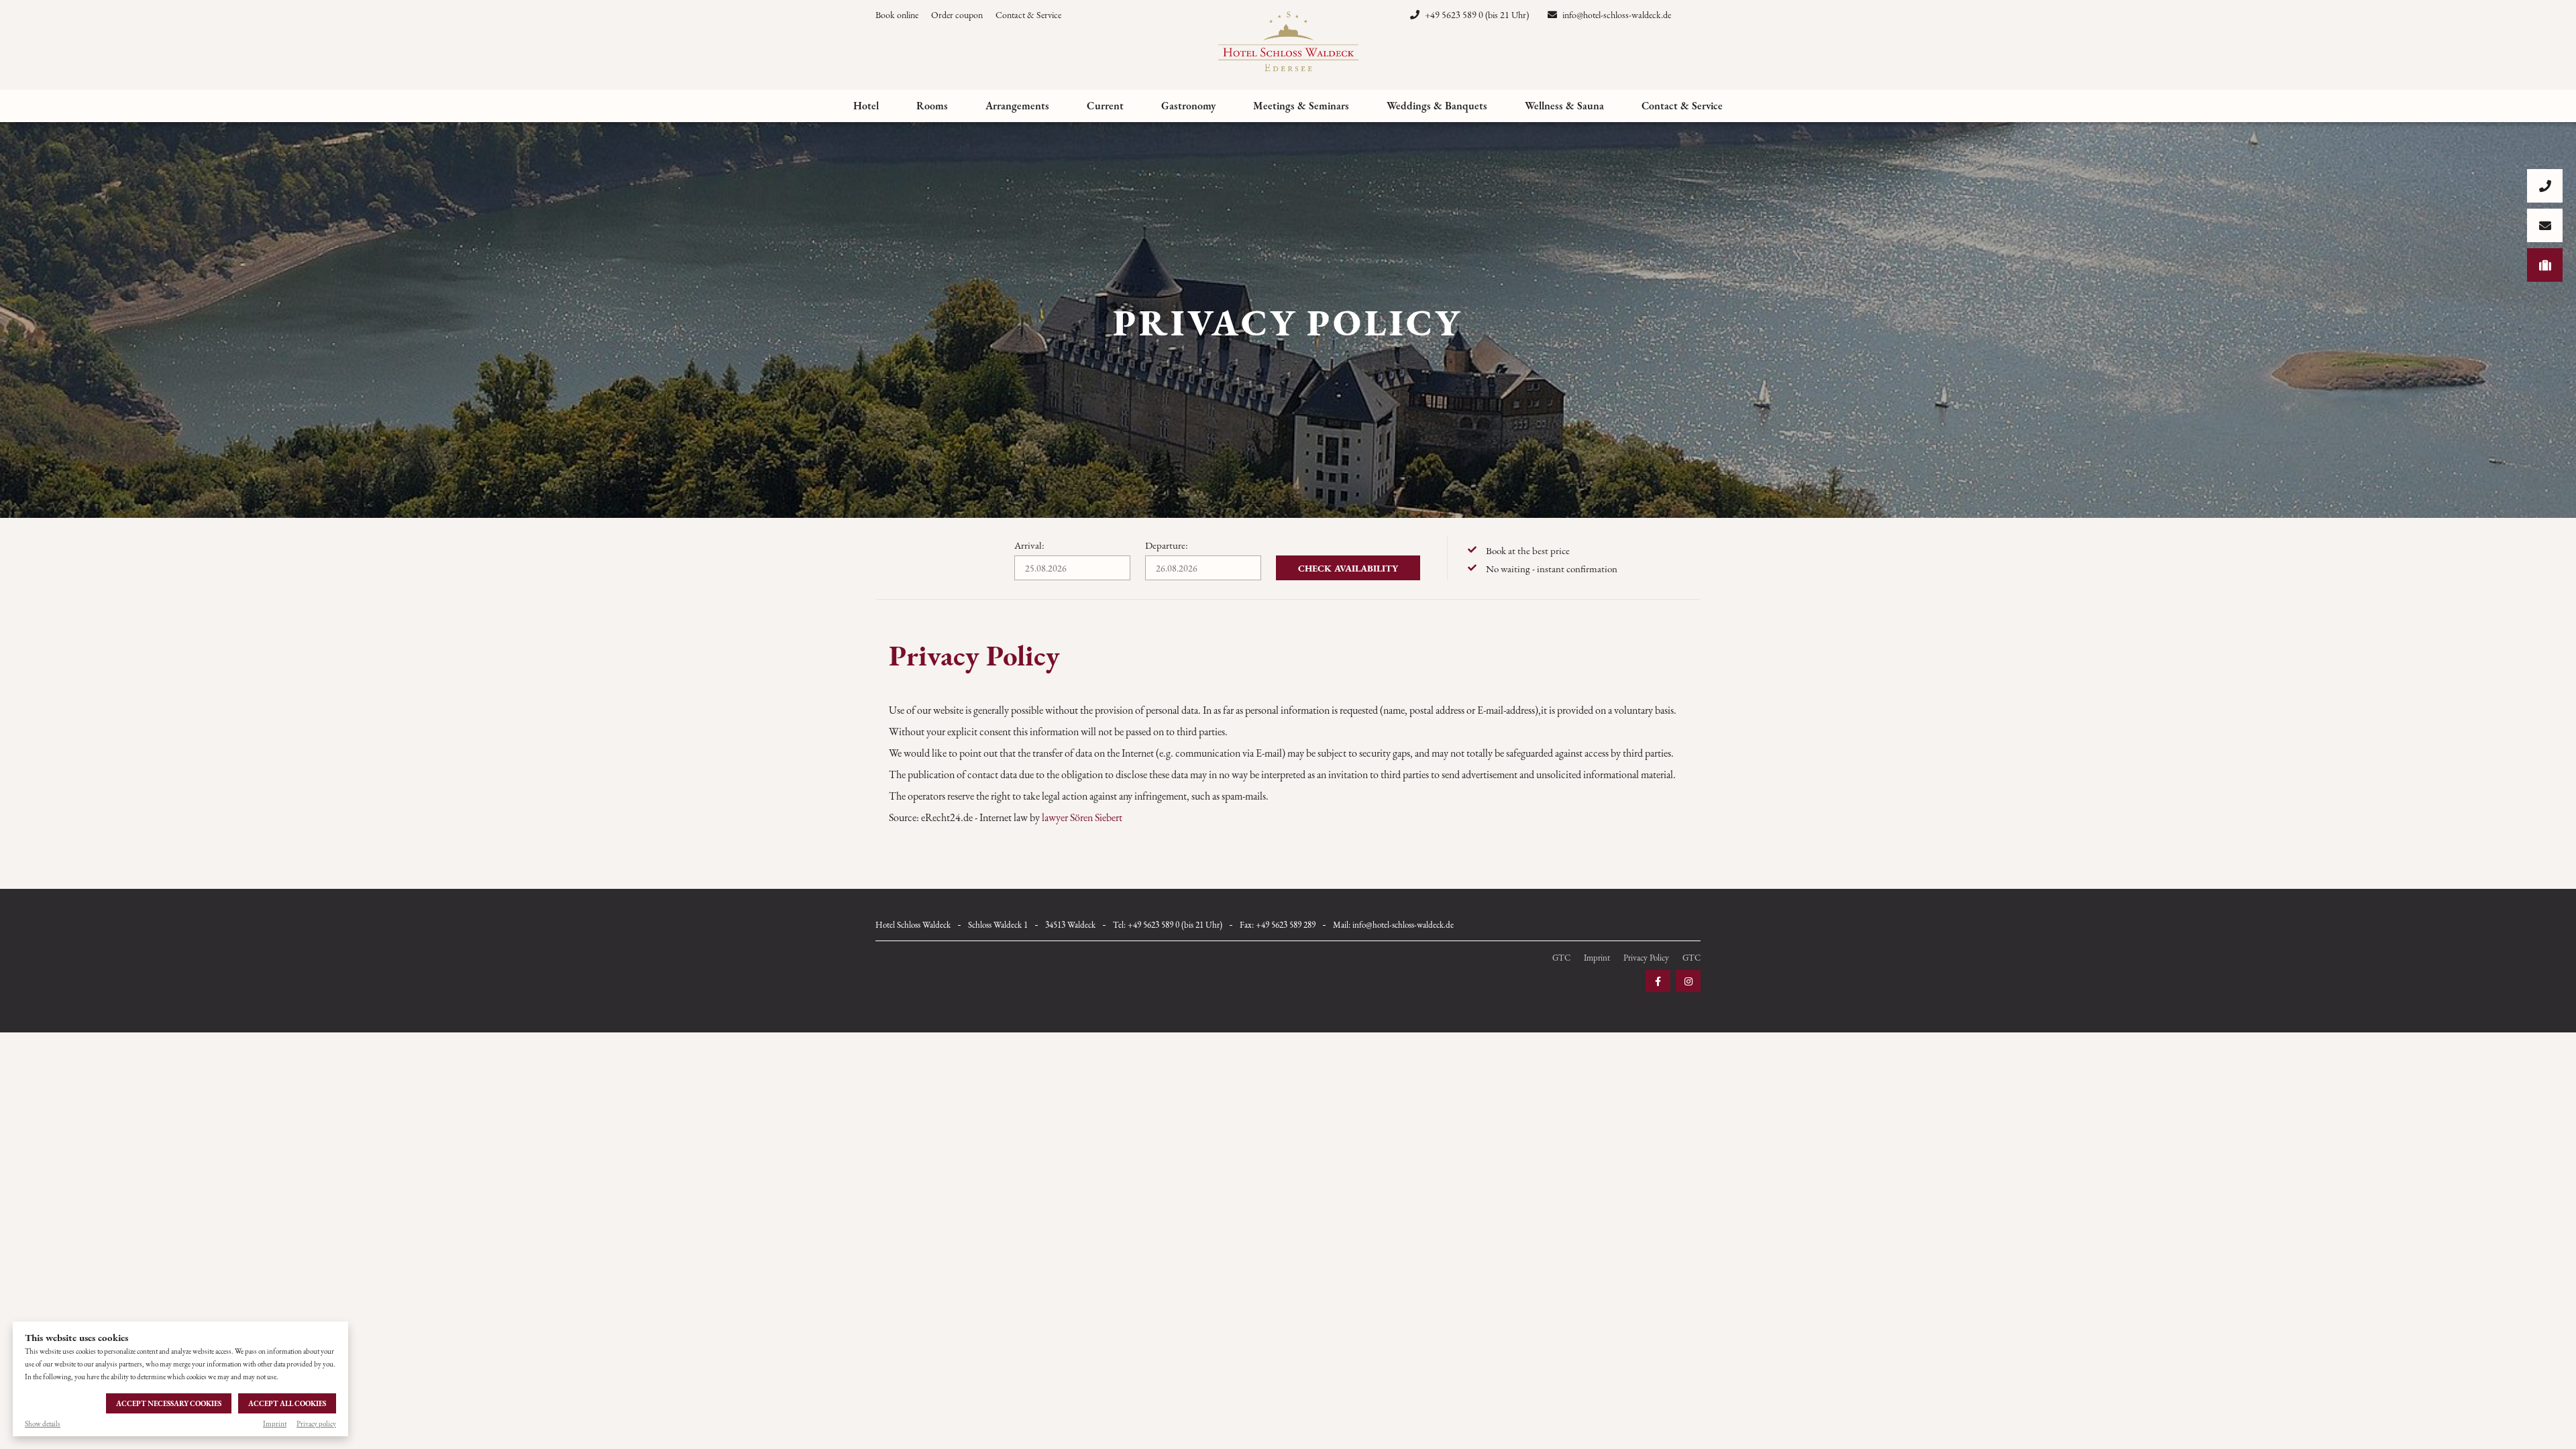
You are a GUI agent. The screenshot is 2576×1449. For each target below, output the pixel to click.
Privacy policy (316, 1424)
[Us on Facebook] (1658, 981)
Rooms (932, 106)
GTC (1561, 958)
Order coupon (957, 15)
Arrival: (1029, 545)
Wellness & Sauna (1564, 106)
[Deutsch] (1695, 15)
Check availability (1348, 568)
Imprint (275, 1424)
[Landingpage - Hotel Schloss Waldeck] (1288, 43)
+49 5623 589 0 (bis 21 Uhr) (1476, 15)
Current (1105, 106)
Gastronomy (1188, 106)
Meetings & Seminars (1301, 106)
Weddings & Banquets (1437, 106)
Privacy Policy (1646, 958)
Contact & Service (1028, 15)
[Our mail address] (2545, 225)
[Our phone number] (2545, 186)
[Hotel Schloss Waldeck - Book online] (2545, 265)
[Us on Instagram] (1688, 981)
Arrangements (1017, 106)
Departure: (1167, 545)
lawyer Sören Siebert (1082, 817)
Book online (897, 15)
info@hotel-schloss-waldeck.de (1616, 15)
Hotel (866, 106)
